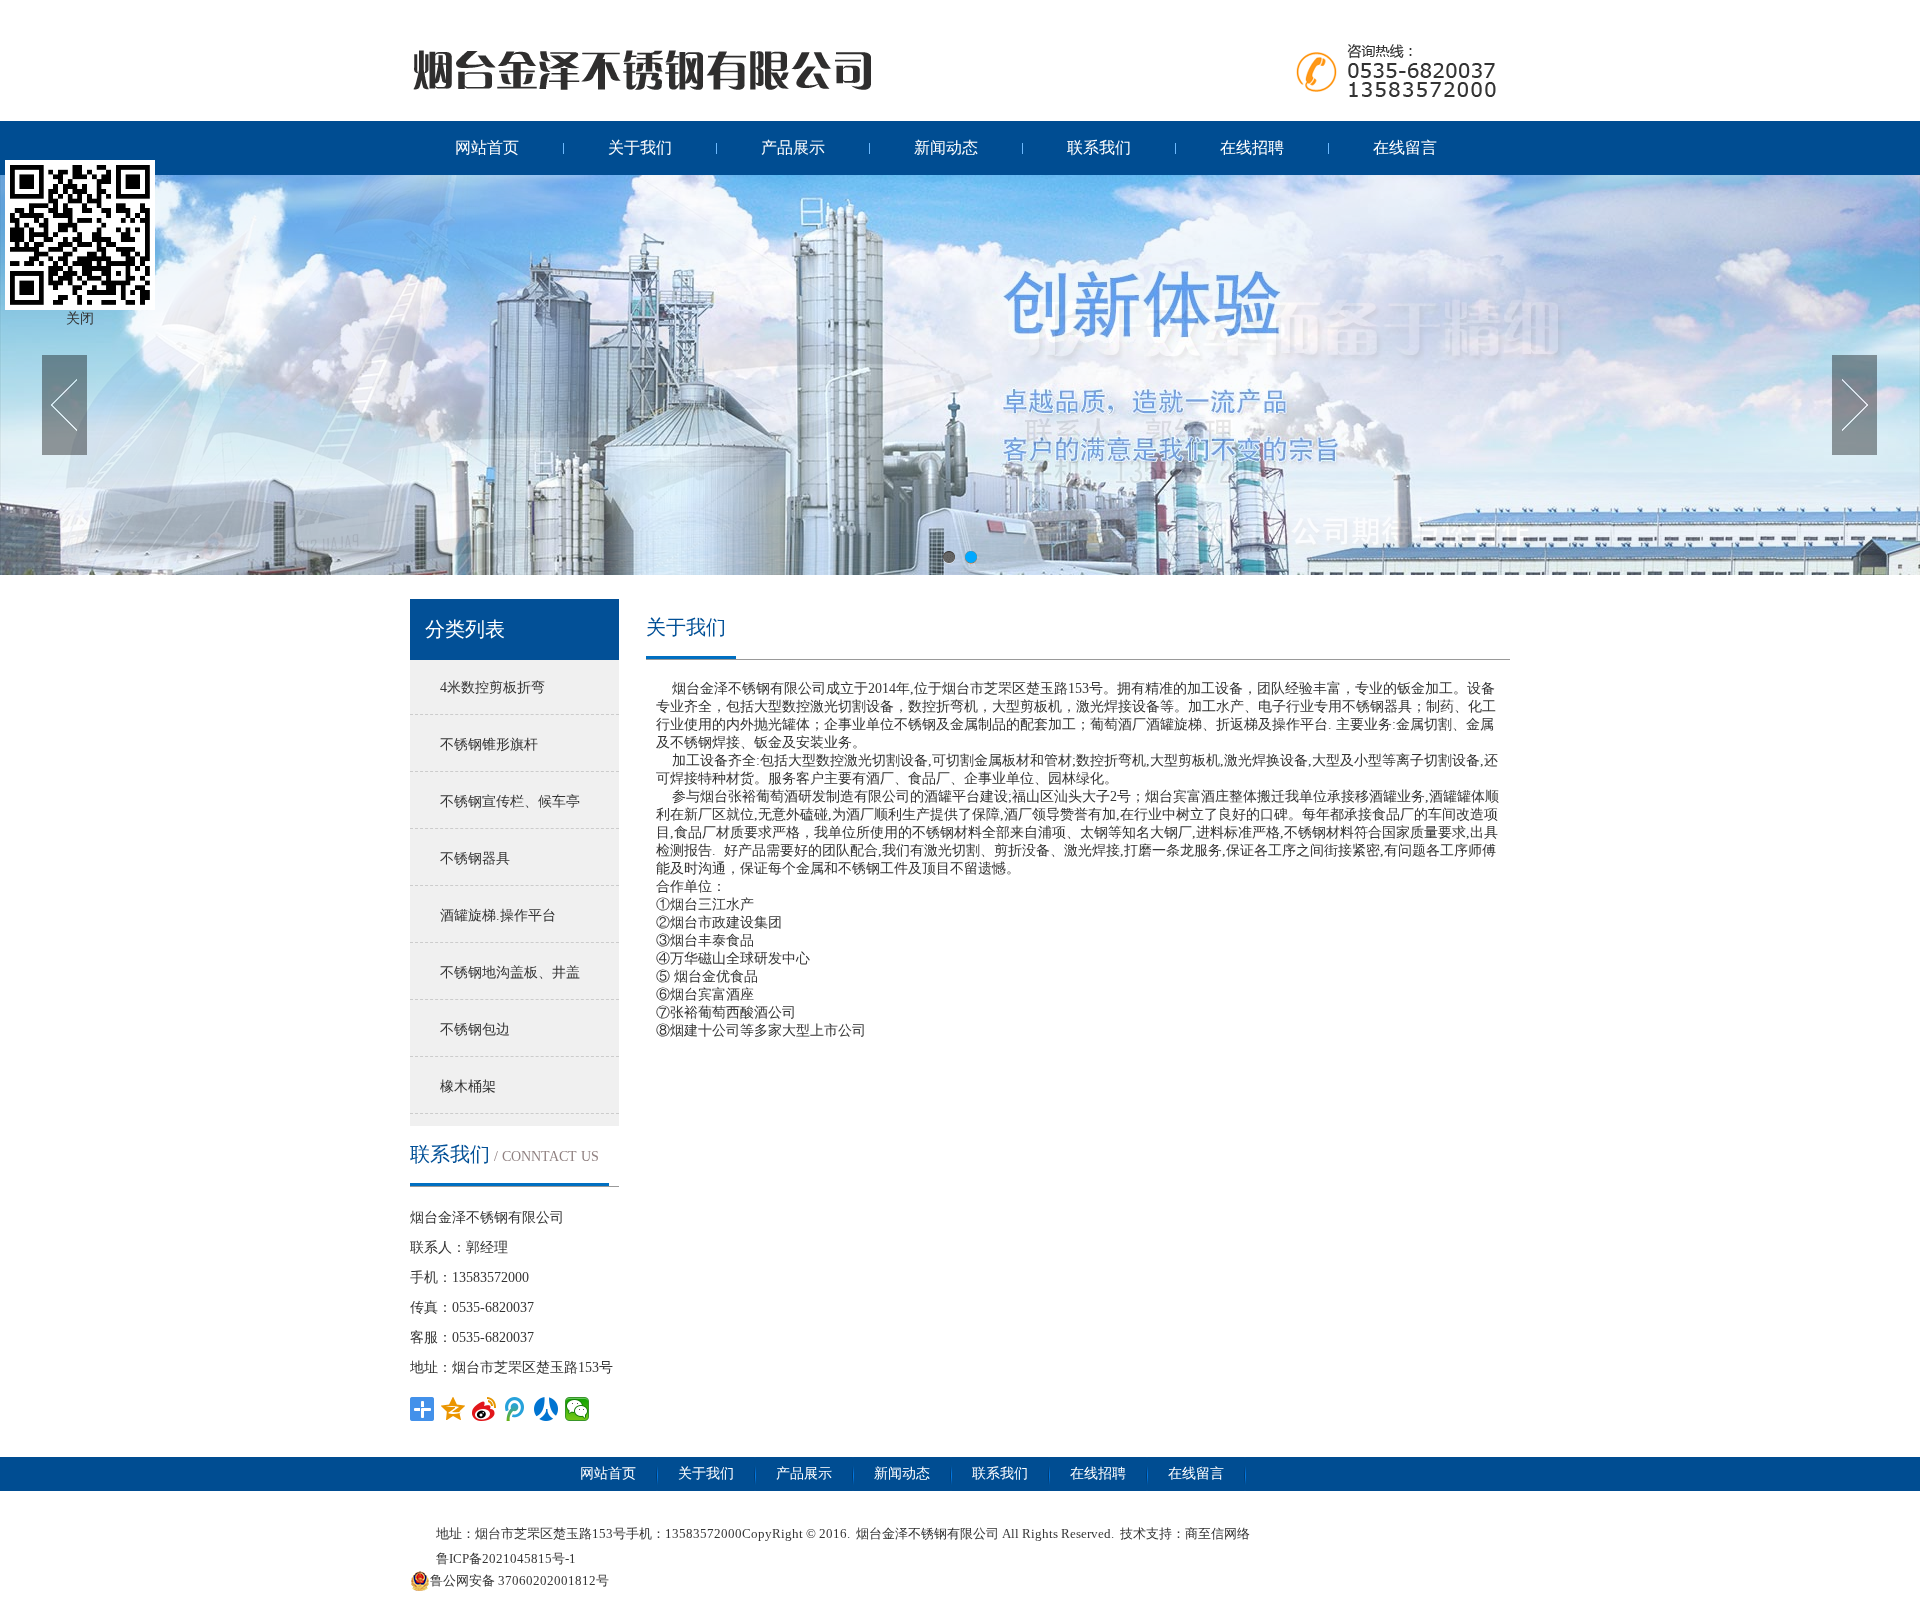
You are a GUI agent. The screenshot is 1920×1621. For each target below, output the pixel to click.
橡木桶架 (468, 1086)
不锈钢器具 (475, 858)
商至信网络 (1217, 1533)
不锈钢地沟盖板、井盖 (510, 972)
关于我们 (640, 147)
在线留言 (1405, 147)
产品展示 (793, 147)
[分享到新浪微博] (484, 1409)
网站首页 (487, 147)
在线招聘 (1252, 147)
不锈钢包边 (475, 1029)
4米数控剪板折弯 (492, 687)
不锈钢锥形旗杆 (489, 744)
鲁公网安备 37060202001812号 (519, 1580)
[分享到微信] (577, 1409)
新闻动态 (946, 147)
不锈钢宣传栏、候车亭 (510, 801)
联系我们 (1099, 147)
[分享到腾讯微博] (515, 1409)
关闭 (80, 318)
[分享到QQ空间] (453, 1409)
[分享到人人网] (546, 1409)
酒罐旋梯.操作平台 (498, 915)
